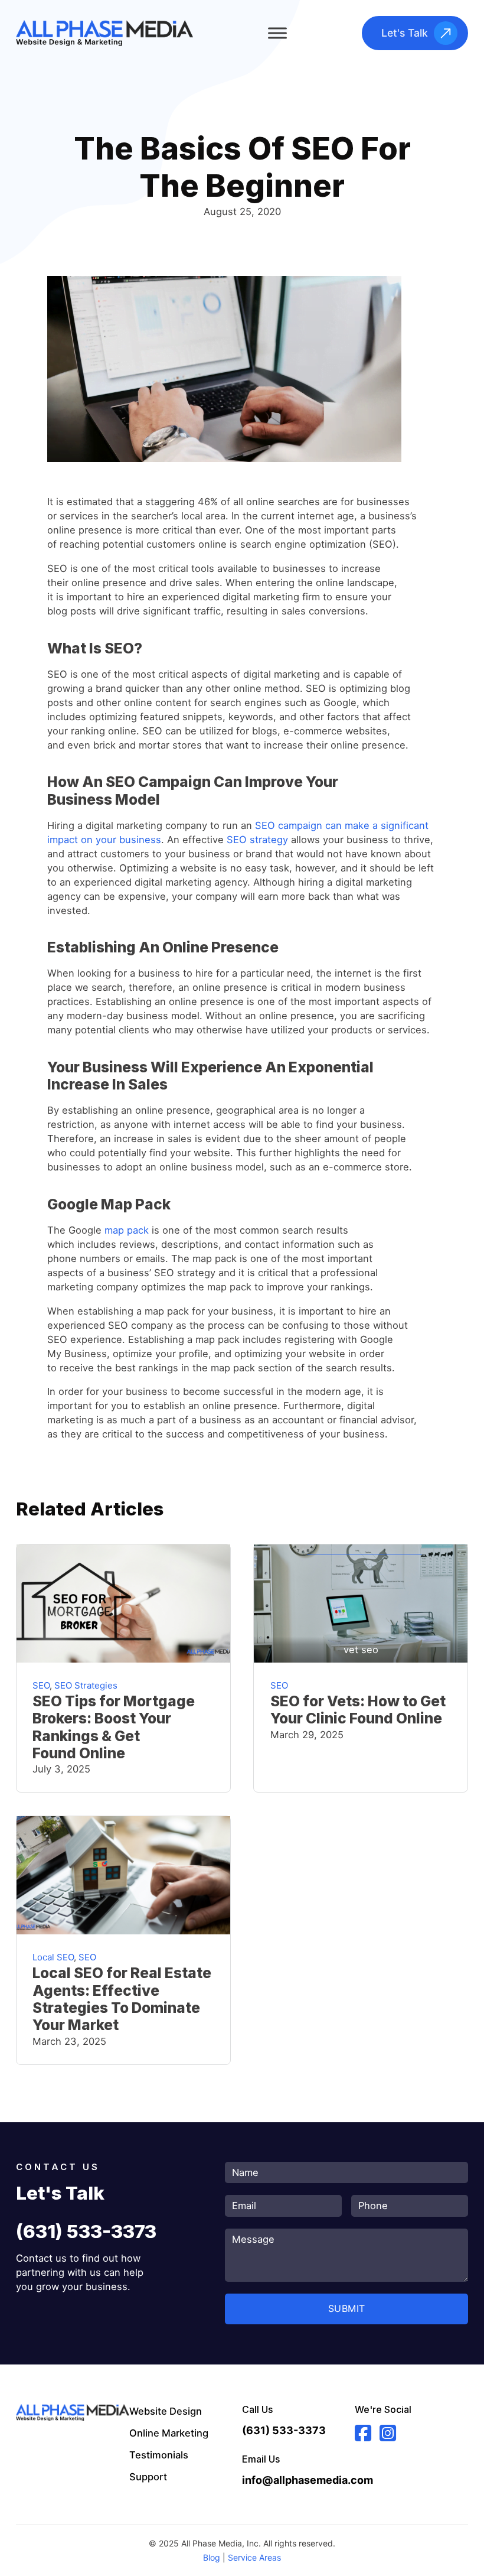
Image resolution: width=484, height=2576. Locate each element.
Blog (212, 2557)
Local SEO (53, 1957)
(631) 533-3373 (86, 2232)
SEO (41, 1685)
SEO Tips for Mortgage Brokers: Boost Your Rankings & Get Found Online (114, 1727)
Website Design (166, 2411)
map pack (127, 1230)
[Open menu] (277, 33)
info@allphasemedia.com (298, 2480)
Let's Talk (405, 33)
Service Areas (254, 2557)
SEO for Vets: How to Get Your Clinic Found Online (358, 1710)
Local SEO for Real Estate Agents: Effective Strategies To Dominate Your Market (122, 1999)
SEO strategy (257, 840)
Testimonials (159, 2455)
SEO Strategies (86, 1685)
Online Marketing (169, 2433)
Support (148, 2477)
